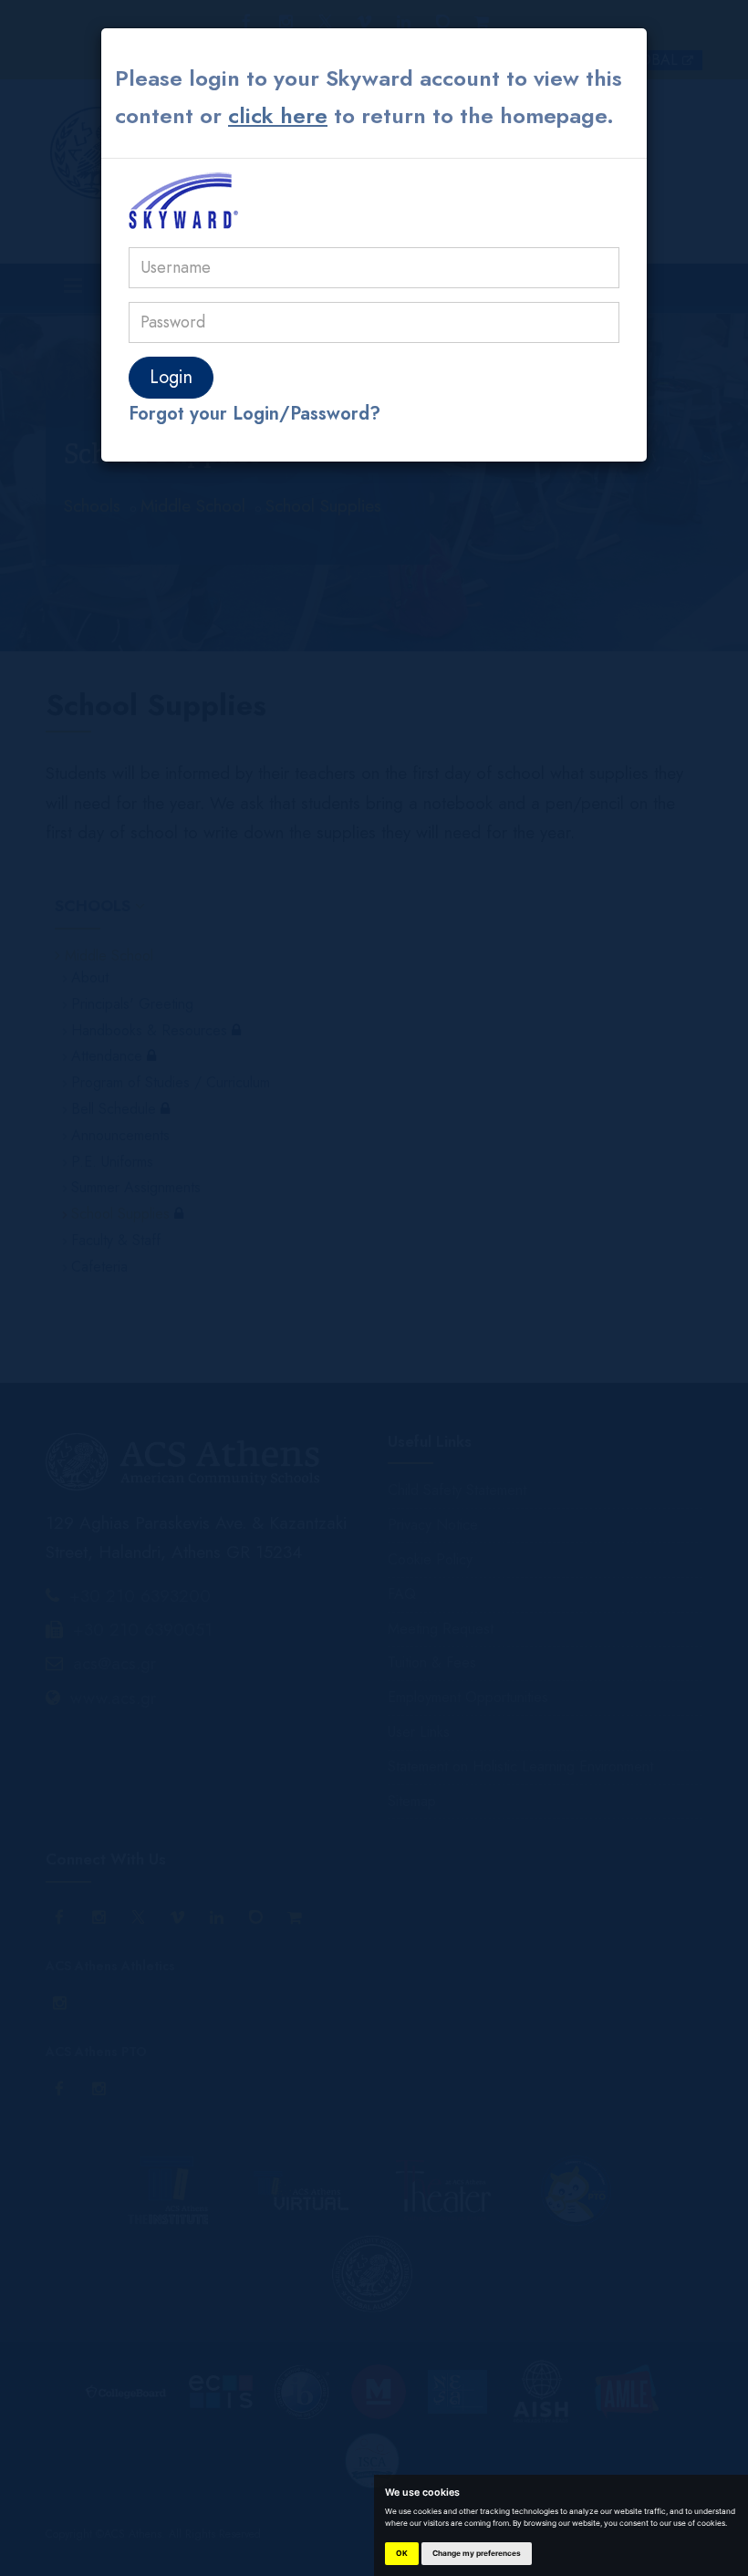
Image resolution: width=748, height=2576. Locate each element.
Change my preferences (477, 2553)
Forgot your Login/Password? (255, 414)
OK (402, 2553)
